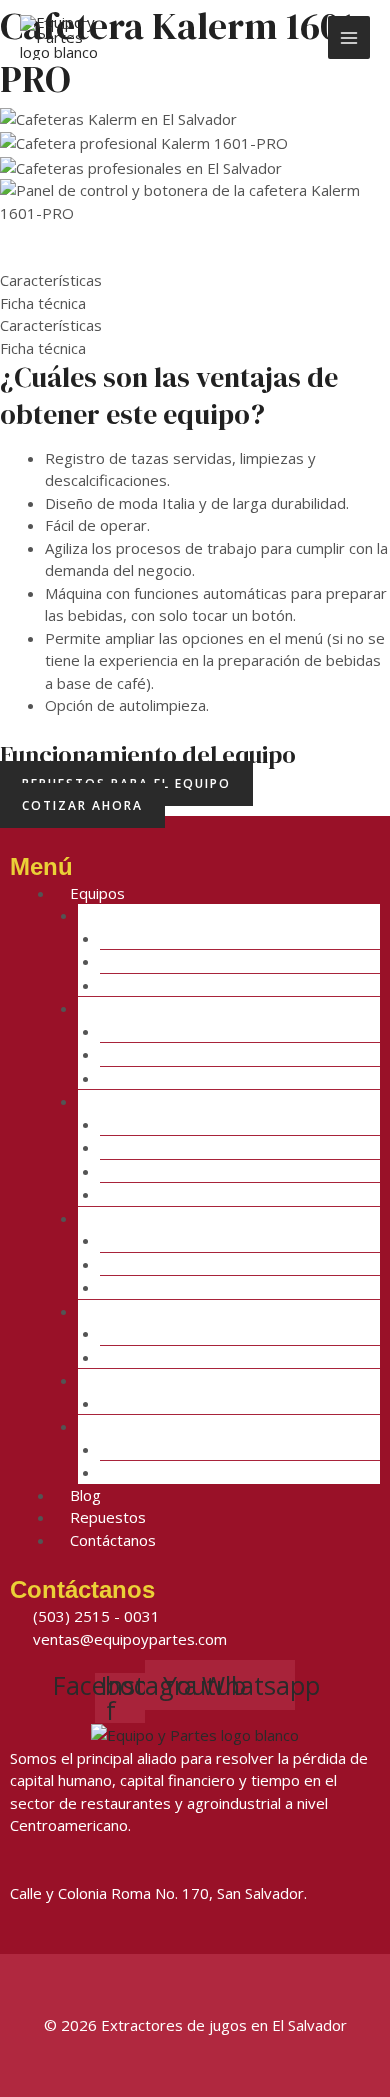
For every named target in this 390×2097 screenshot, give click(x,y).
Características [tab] (51, 280)
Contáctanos (113, 1540)
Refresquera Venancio (231, 985)
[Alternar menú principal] (349, 37)
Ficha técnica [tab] (43, 303)
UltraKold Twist (209, 1472)
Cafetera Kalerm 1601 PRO (249, 1357)
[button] (195, 235)
